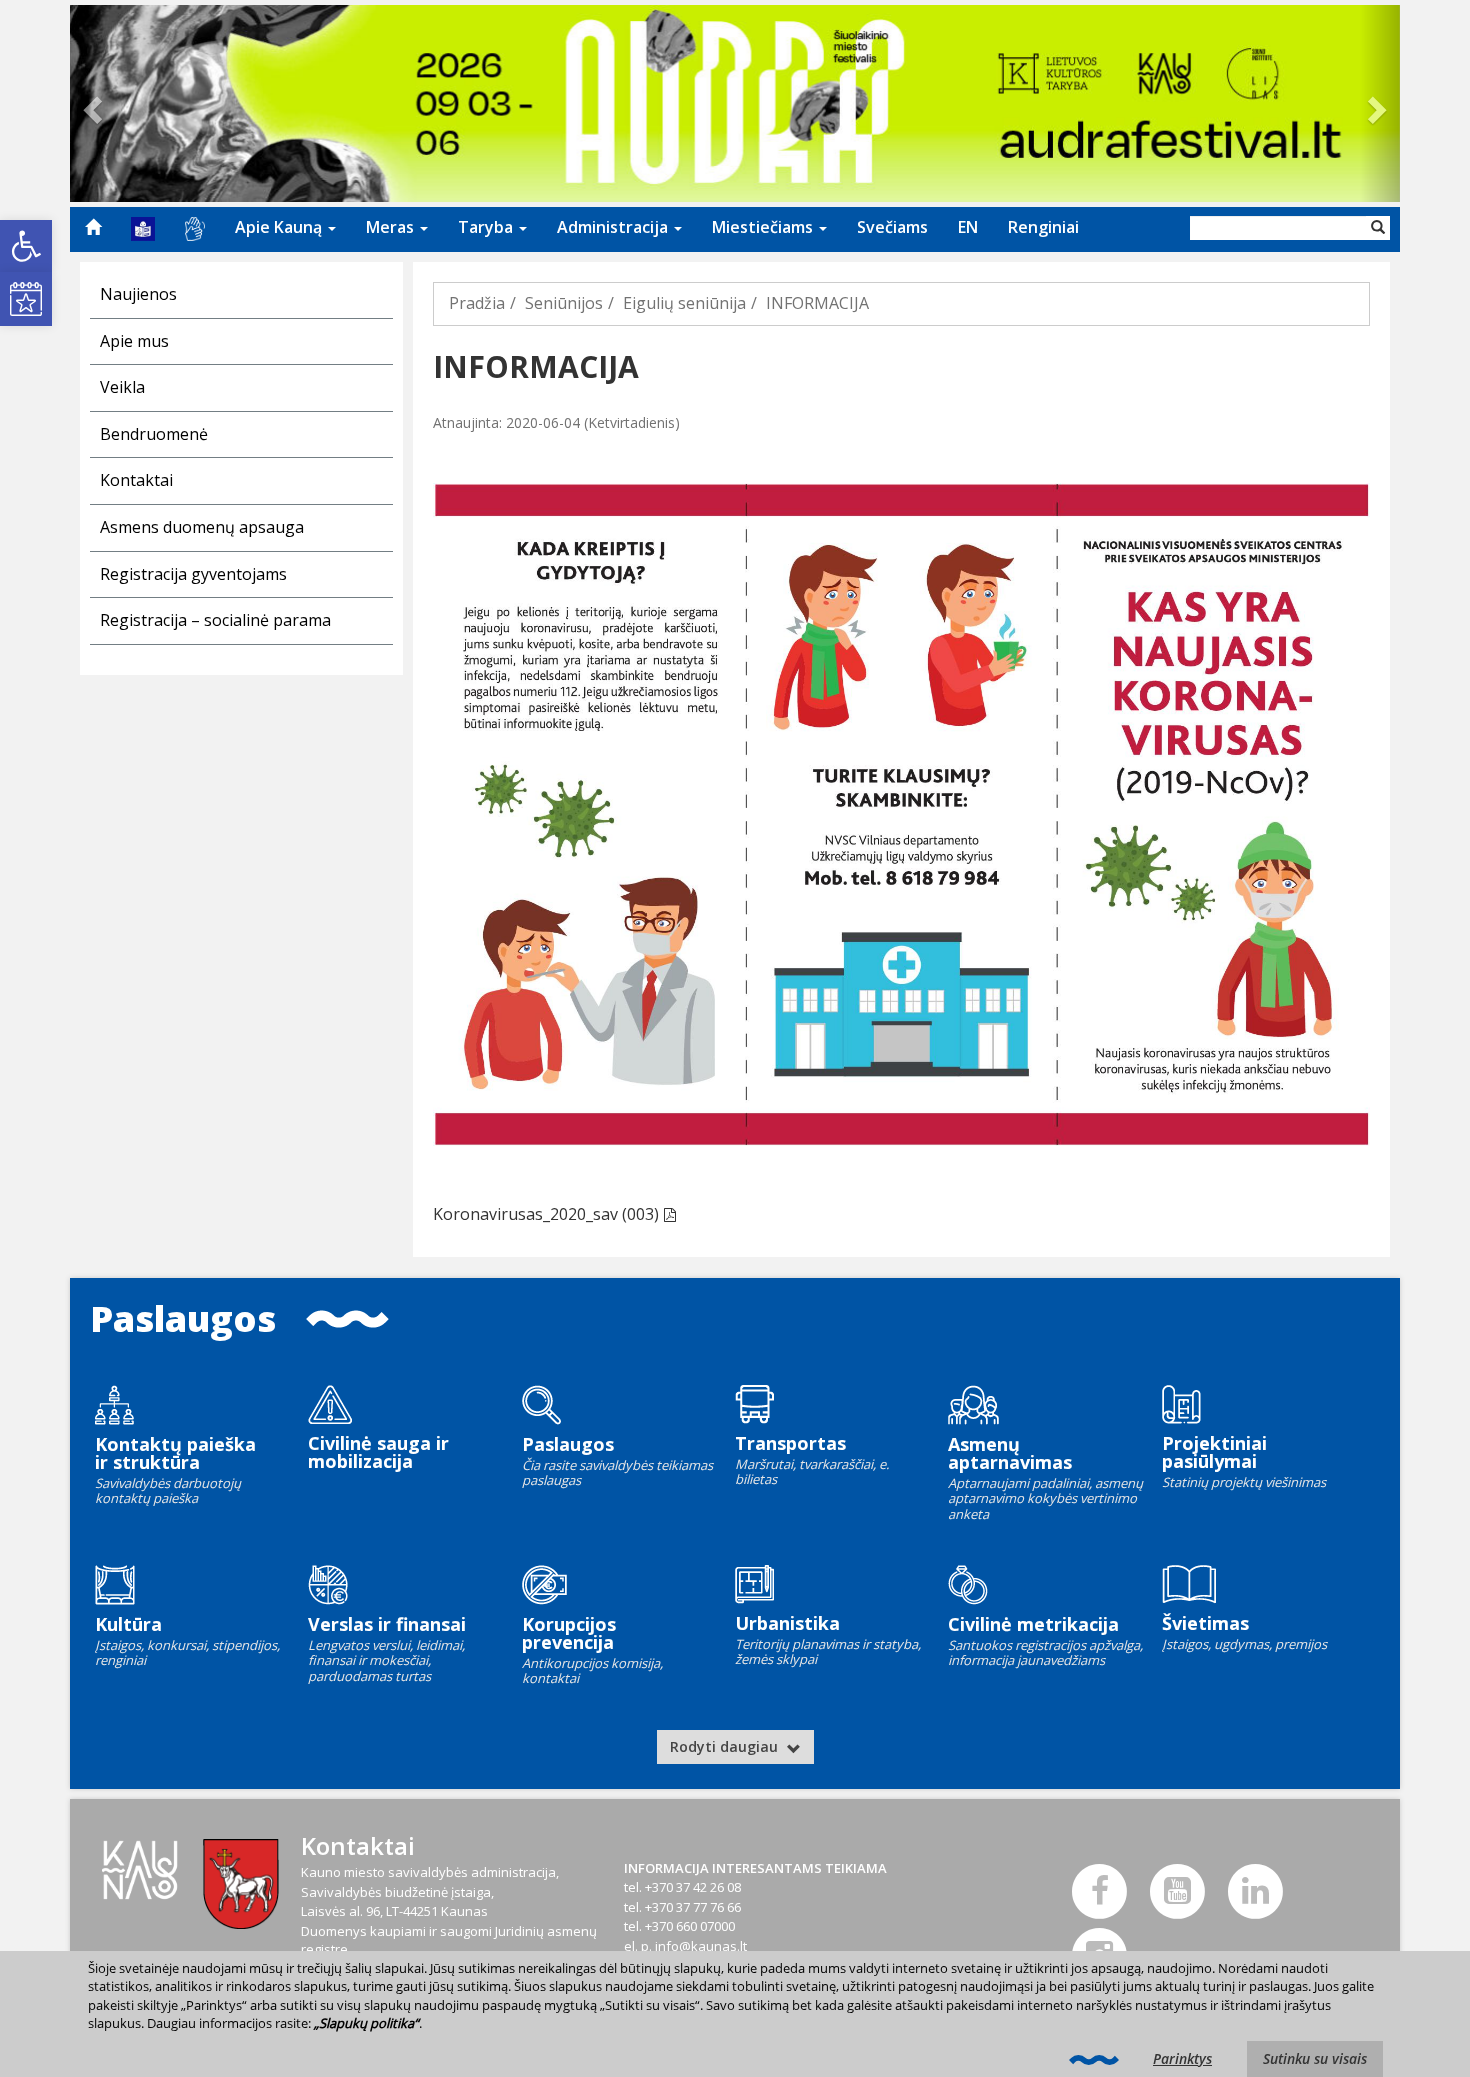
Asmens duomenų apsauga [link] (202, 527)
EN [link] (968, 227)
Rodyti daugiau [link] (726, 1746)
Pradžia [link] (477, 303)
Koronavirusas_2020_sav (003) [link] (546, 1214)
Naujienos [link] (138, 294)
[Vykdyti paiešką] (1378, 228)
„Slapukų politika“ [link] (366, 2023)
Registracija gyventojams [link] (193, 574)
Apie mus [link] (134, 341)
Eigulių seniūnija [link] (684, 303)
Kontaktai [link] (136, 480)
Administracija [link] (614, 227)
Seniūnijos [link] (564, 303)
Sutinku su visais (1315, 2058)
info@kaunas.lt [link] (701, 1946)
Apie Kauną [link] (280, 227)
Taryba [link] (487, 227)
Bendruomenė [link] (154, 434)
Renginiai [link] (1043, 227)
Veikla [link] (122, 387)
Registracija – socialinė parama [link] (215, 620)
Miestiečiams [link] (764, 227)
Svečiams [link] (892, 227)
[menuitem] (93, 227)
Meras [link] (392, 227)
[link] (26, 246)
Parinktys (1182, 2058)
